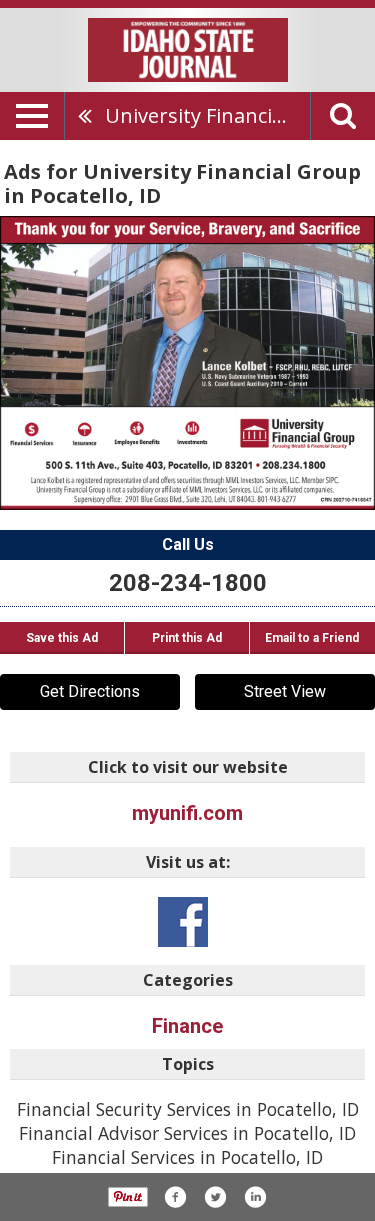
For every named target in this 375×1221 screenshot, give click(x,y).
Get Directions (90, 691)
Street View (285, 691)
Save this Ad (62, 638)
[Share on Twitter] (215, 1197)
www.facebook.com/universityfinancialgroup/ (183, 922)
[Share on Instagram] (255, 1197)
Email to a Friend (312, 638)
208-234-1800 (188, 583)
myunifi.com (187, 813)
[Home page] (188, 48)
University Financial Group (207, 115)
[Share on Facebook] (175, 1197)
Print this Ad (187, 638)
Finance (187, 1026)
